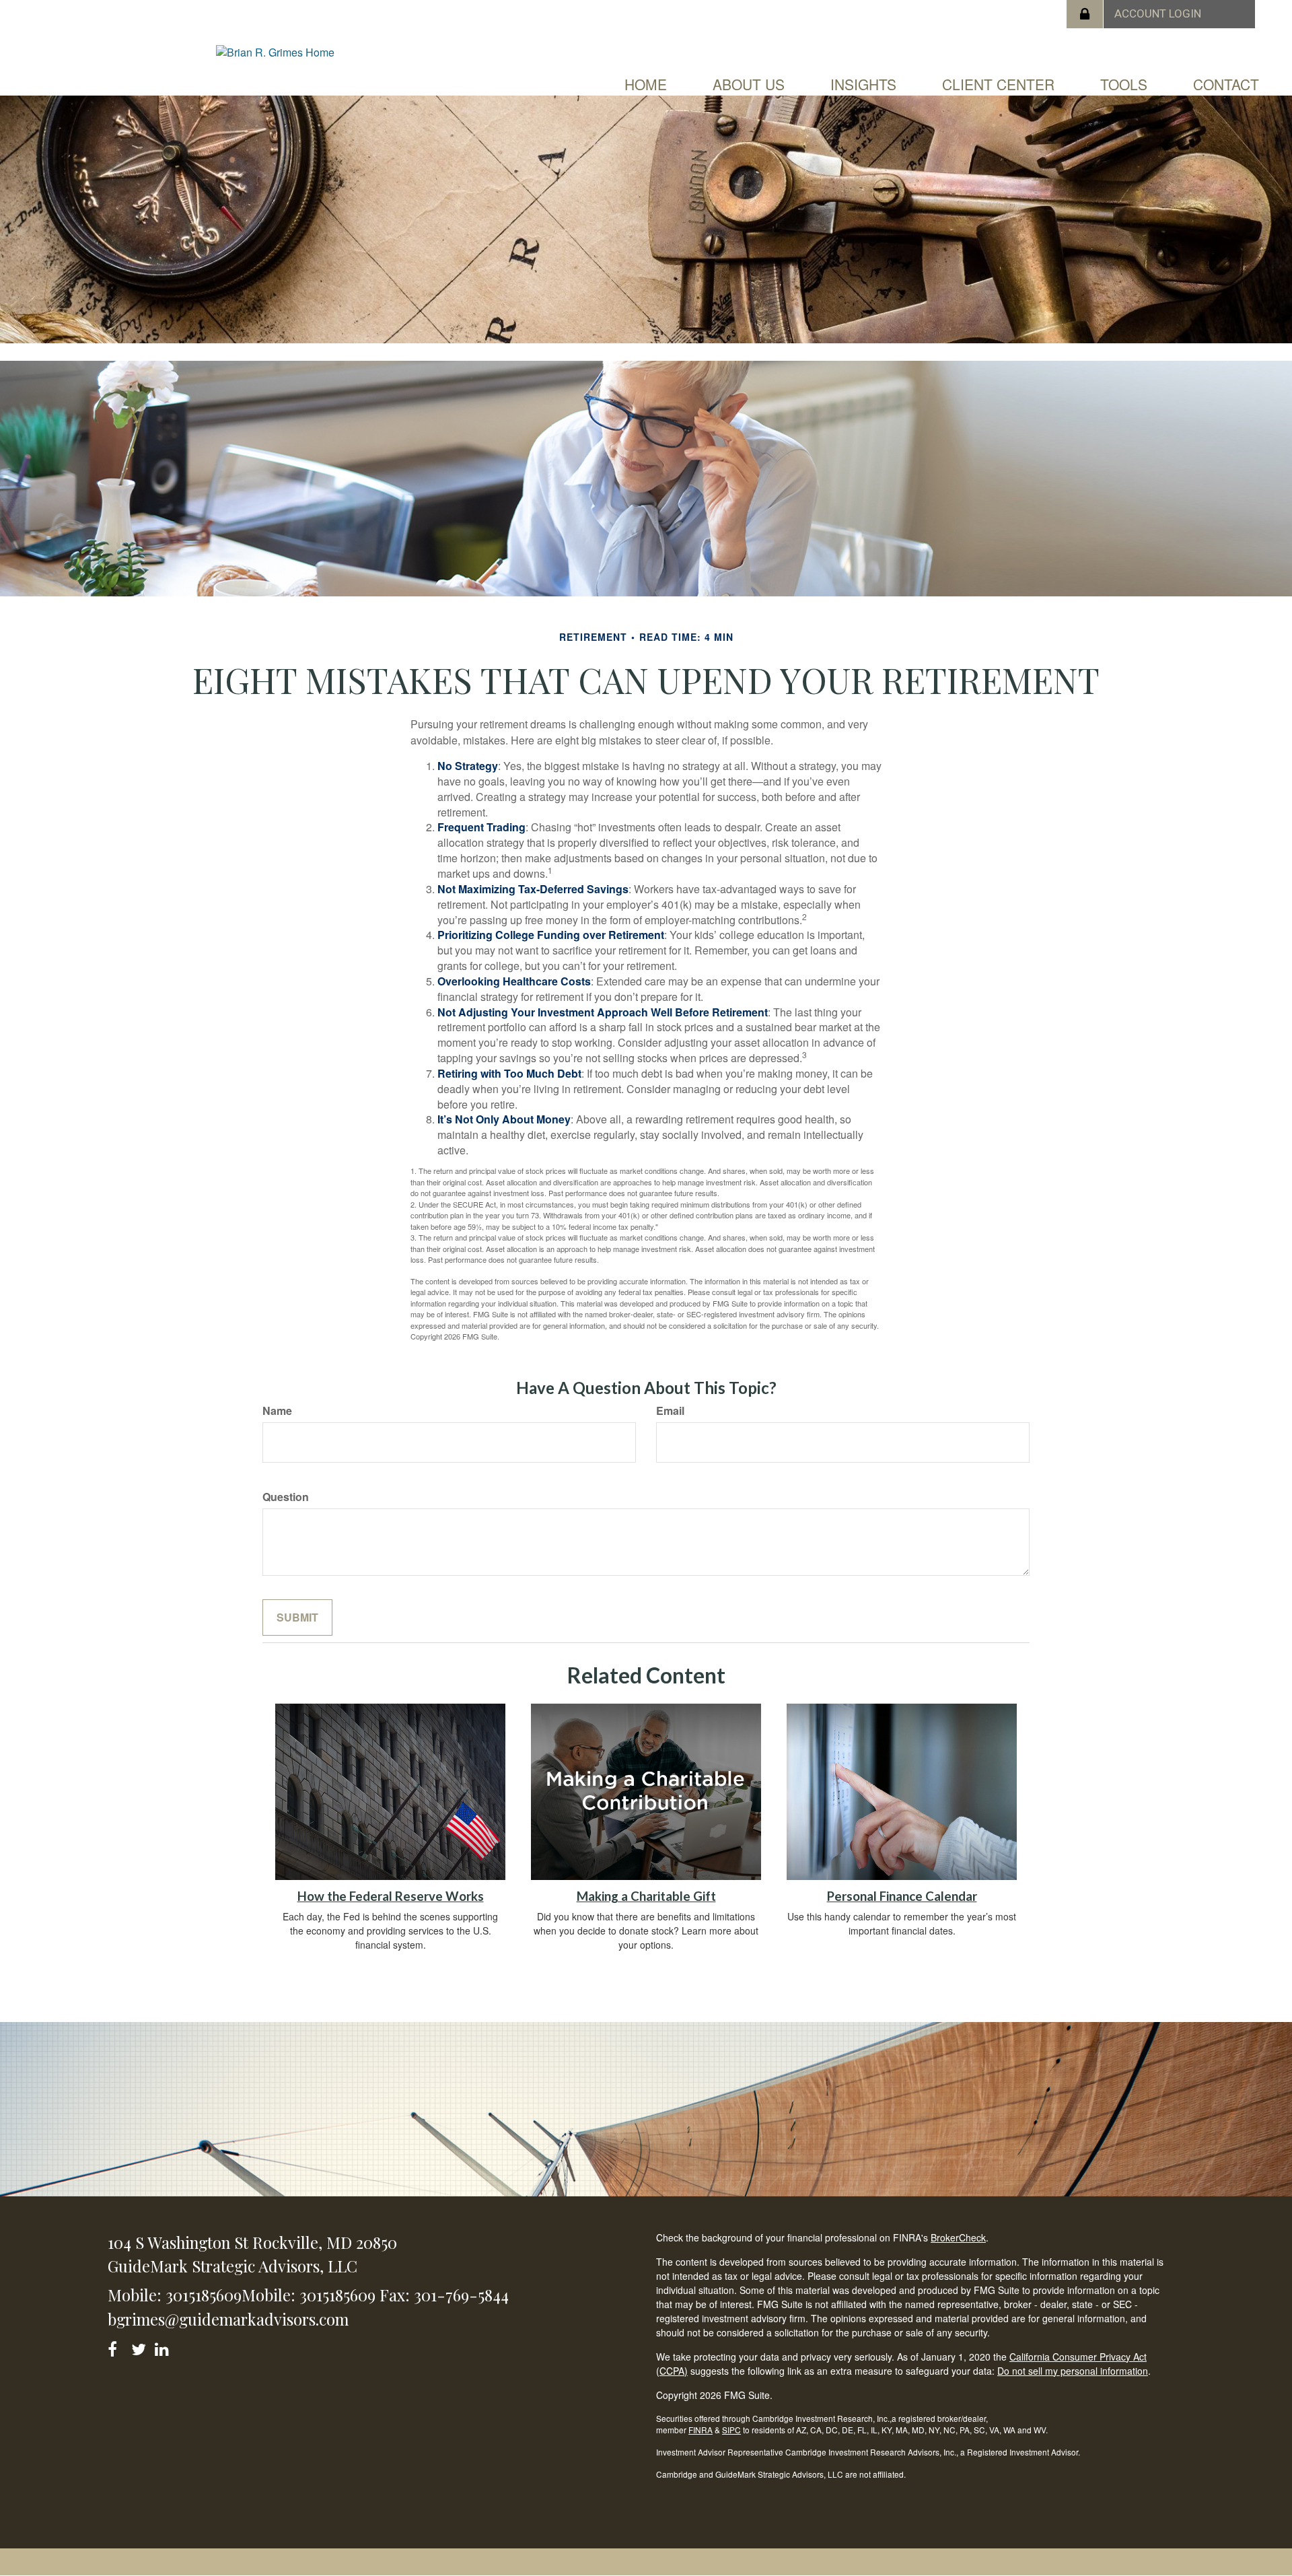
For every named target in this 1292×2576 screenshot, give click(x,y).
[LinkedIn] (164, 2347)
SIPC (731, 2430)
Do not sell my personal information (1073, 2371)
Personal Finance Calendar (902, 1896)
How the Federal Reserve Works (391, 1896)
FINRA (701, 2430)
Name (277, 1411)
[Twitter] (140, 2347)
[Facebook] (117, 2347)
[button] (749, 84)
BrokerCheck (958, 2237)
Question (286, 1497)
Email (670, 1411)
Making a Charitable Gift (646, 1896)
